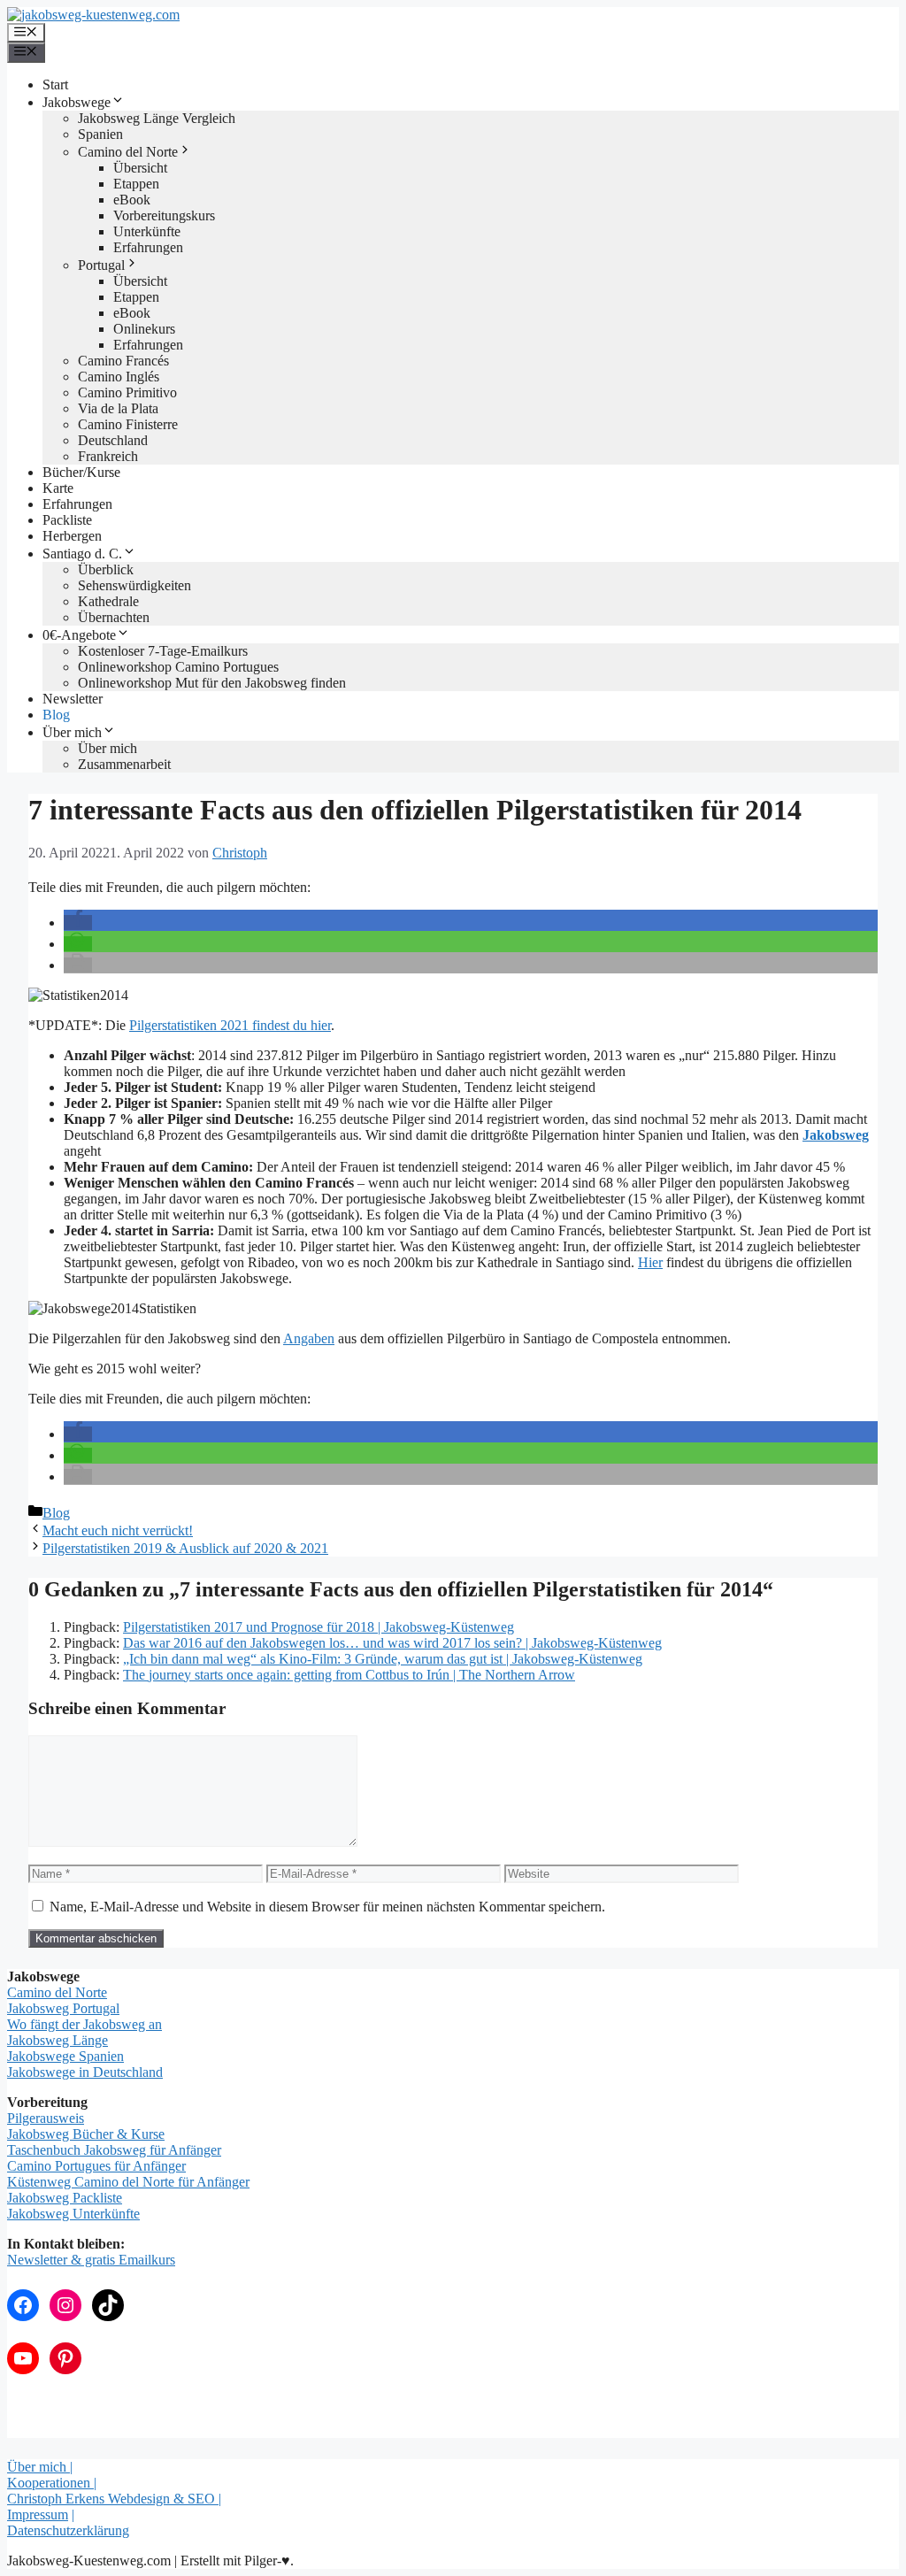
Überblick (106, 569)
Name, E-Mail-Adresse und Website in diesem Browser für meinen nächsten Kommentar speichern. (327, 1907)
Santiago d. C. (82, 554)
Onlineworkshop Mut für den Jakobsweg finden (212, 683)
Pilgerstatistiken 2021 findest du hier (230, 1025)
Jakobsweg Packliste (65, 2198)
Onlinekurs (144, 329)
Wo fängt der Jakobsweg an (84, 2024)
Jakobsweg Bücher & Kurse (86, 2134)
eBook (132, 200)
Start (55, 85)
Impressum (38, 2514)
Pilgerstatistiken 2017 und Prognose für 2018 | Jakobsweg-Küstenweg (319, 1627)
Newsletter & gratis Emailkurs (91, 2260)
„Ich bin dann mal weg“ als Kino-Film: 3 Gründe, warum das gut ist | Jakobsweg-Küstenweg (383, 1659)
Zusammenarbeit (124, 764)
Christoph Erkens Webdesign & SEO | (114, 2499)
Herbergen (72, 536)
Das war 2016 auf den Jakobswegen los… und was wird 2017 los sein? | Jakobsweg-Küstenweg (392, 1643)
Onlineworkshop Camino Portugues (178, 667)
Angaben (309, 1338)
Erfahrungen (148, 247)
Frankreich (108, 456)
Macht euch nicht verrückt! (118, 1530)
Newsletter (73, 699)
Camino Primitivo (127, 392)
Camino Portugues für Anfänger (96, 2166)
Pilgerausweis (46, 2118)
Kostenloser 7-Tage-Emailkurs (163, 651)
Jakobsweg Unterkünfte (73, 2214)
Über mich (72, 732)
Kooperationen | (52, 2483)
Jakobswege (77, 102)
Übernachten (114, 617)
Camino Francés (123, 361)
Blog (56, 715)
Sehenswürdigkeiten (134, 585)
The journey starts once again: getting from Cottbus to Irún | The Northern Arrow (349, 1675)
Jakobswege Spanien (65, 2056)
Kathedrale (108, 601)
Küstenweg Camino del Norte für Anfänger (128, 2182)
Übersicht (140, 168)
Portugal (101, 265)
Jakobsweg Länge (58, 2040)
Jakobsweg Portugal (63, 2008)
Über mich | (40, 2467)
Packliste (67, 520)
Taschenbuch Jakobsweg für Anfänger (114, 2150)
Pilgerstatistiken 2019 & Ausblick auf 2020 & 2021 (185, 1548)
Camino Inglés (119, 377)
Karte (58, 488)
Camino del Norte (128, 152)
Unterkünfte (147, 231)
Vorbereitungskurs (164, 215)
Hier (650, 1262)
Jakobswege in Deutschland (85, 2072)
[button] (78, 923)
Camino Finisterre (128, 424)
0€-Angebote (79, 635)
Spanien (100, 134)
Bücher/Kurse (81, 472)
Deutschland (113, 440)
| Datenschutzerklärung (68, 2522)
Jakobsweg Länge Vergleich (157, 118)
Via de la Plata (118, 408)
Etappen (136, 184)
